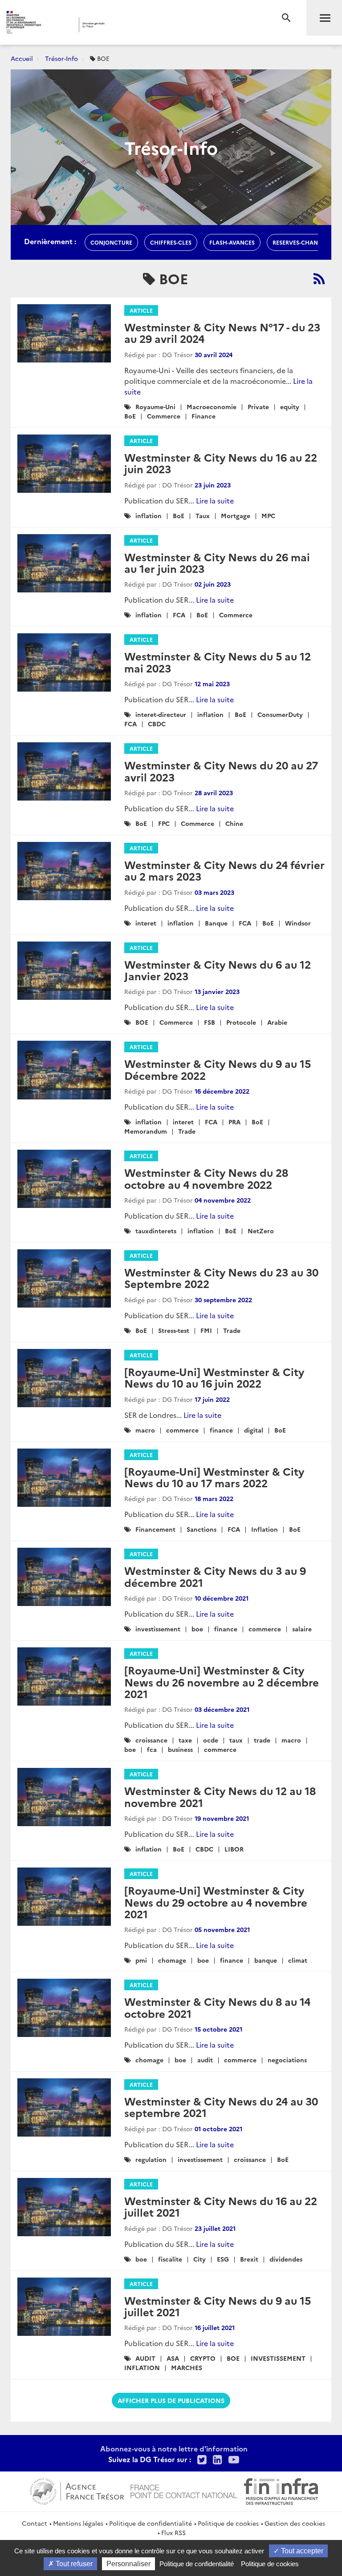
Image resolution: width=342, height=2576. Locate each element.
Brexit (249, 2259)
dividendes (286, 2259)
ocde (211, 1740)
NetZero (261, 1231)
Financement (155, 1529)
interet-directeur (161, 714)
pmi (141, 1960)
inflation (149, 515)
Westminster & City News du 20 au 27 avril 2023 (221, 771)
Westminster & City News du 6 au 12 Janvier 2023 (218, 970)
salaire (302, 1629)
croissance (151, 1740)
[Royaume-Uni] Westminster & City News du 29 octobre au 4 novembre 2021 (216, 1902)
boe (197, 1629)
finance (221, 1430)
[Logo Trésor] (136, 25)
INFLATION (142, 2367)
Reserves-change (299, 242)
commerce (182, 1430)
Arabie (277, 1022)
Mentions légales (78, 2523)
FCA (179, 615)
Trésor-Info (61, 58)
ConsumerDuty (280, 714)
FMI (206, 1330)
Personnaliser (128, 2564)
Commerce (164, 416)
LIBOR (234, 1849)
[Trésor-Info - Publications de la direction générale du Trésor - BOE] (319, 278)
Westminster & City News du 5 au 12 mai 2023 (218, 662)
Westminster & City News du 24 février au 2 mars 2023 (224, 870)
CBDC (157, 724)
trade (262, 1740)
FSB (210, 1022)
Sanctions (202, 1529)
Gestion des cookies (295, 2523)
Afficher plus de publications (171, 2400)
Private (258, 407)
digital (254, 1430)
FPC (164, 823)
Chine (234, 823)
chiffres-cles (171, 242)
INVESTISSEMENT (278, 2358)
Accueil (22, 58)
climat (298, 1960)
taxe (185, 1740)
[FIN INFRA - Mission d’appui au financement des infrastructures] (281, 2490)
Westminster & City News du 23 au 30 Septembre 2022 (221, 1278)
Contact (35, 2523)
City (199, 2259)
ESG (223, 2259)
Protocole (241, 1022)
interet (146, 923)
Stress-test (174, 1330)
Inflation (265, 1529)
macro (145, 1430)
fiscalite (170, 2259)
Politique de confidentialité (151, 2523)
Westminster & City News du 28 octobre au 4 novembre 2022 (206, 1178)
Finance (204, 416)
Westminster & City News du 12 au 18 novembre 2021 (220, 1796)
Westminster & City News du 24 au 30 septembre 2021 (221, 2107)
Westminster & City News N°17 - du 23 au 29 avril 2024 (222, 332)
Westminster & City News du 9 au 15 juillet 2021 (218, 2306)
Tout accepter (301, 2551)
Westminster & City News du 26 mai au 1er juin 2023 (217, 562)
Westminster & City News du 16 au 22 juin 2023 (221, 463)
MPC (268, 515)
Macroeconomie (212, 407)
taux (236, 1740)
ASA (173, 2358)
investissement (158, 1629)
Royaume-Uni (155, 407)
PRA (234, 1122)
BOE (142, 1022)
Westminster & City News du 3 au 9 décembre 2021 (215, 1576)
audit (205, 2060)
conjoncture (111, 242)
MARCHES (187, 2367)
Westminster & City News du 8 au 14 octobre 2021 (217, 2007)
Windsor (298, 923)
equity (290, 407)
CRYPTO (203, 2358)
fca (152, 1749)
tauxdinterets (156, 1231)
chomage (172, 1960)
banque (266, 1960)
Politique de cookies (228, 2523)
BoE (130, 416)
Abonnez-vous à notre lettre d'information (174, 2448)
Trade (187, 1131)
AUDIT (145, 2358)
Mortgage (236, 515)
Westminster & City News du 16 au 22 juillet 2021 (221, 2206)
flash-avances (232, 242)
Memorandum (146, 1131)
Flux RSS (173, 2532)
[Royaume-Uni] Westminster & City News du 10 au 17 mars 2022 (214, 1477)
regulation (151, 2159)
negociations (287, 2060)
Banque (216, 923)
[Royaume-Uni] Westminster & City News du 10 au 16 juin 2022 (214, 1377)
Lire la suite (215, 500)
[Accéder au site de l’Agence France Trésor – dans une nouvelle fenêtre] (77, 2490)
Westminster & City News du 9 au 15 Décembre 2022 (218, 1069)
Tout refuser (73, 2564)
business (180, 1749)
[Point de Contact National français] (184, 2490)
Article (141, 310)
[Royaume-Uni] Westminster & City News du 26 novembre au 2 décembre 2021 (222, 1682)
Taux (203, 515)
